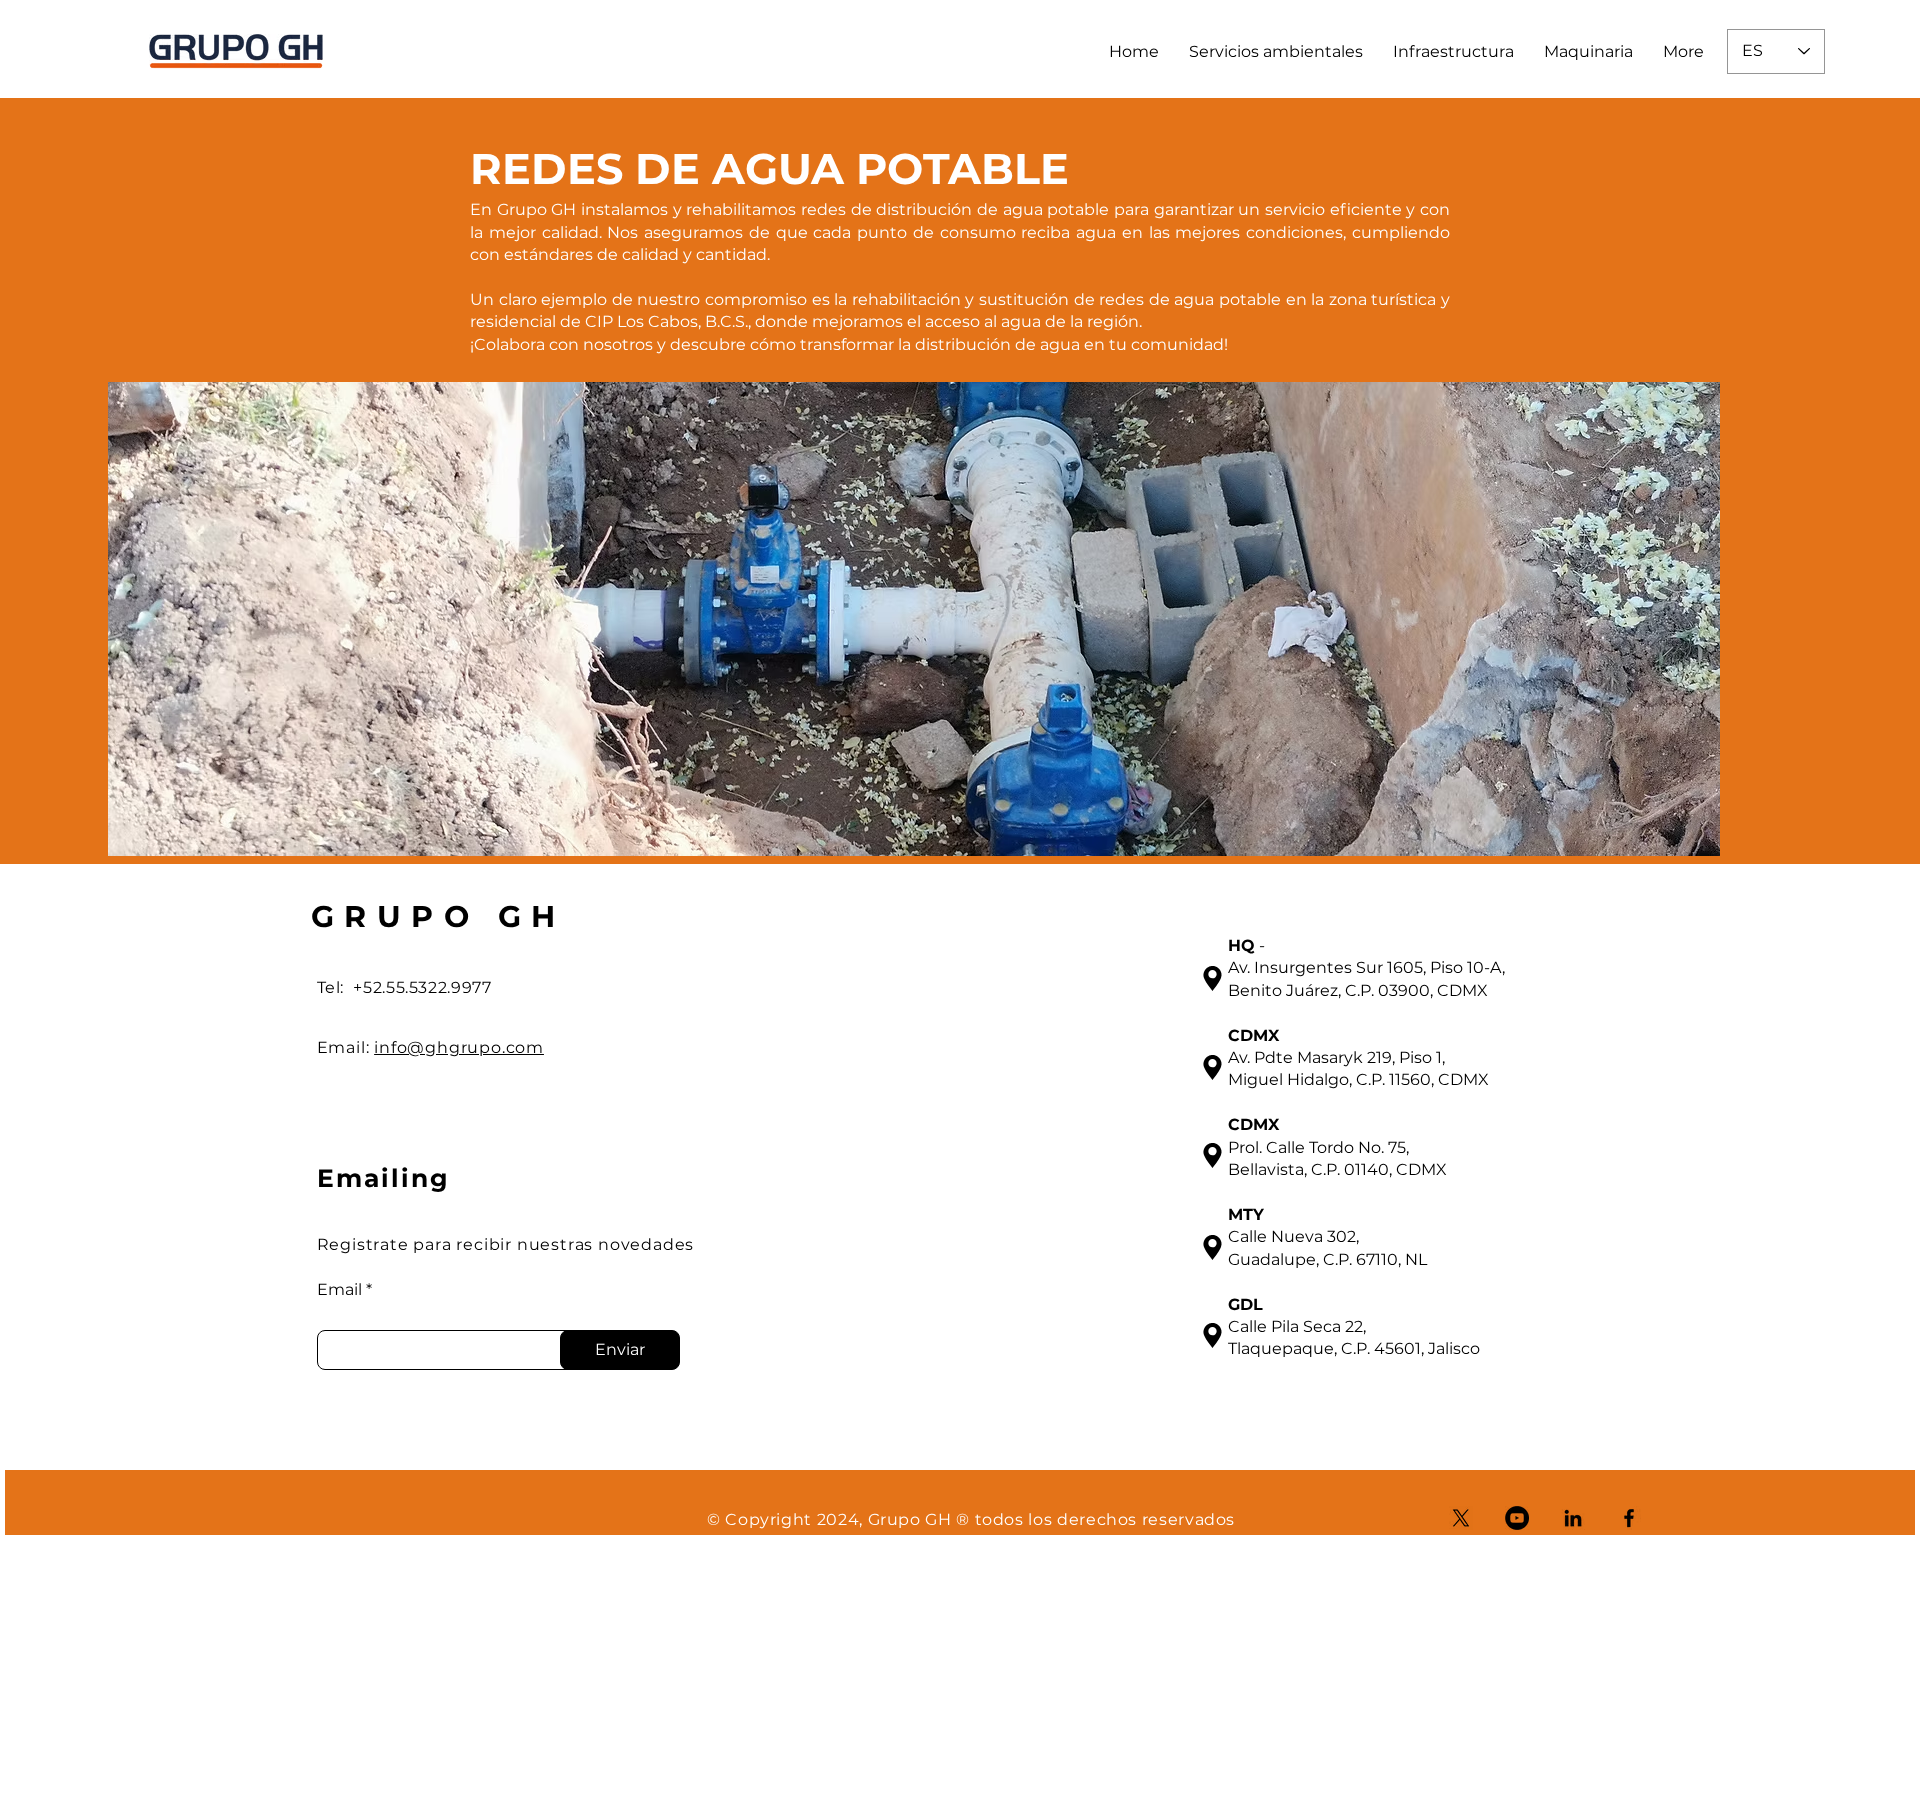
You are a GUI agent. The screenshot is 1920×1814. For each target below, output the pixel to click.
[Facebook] (1629, 1518)
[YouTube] (1517, 1518)
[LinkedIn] (1573, 1518)
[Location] (1212, 978)
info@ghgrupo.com (459, 1047)
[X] (1461, 1518)
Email (339, 1290)
